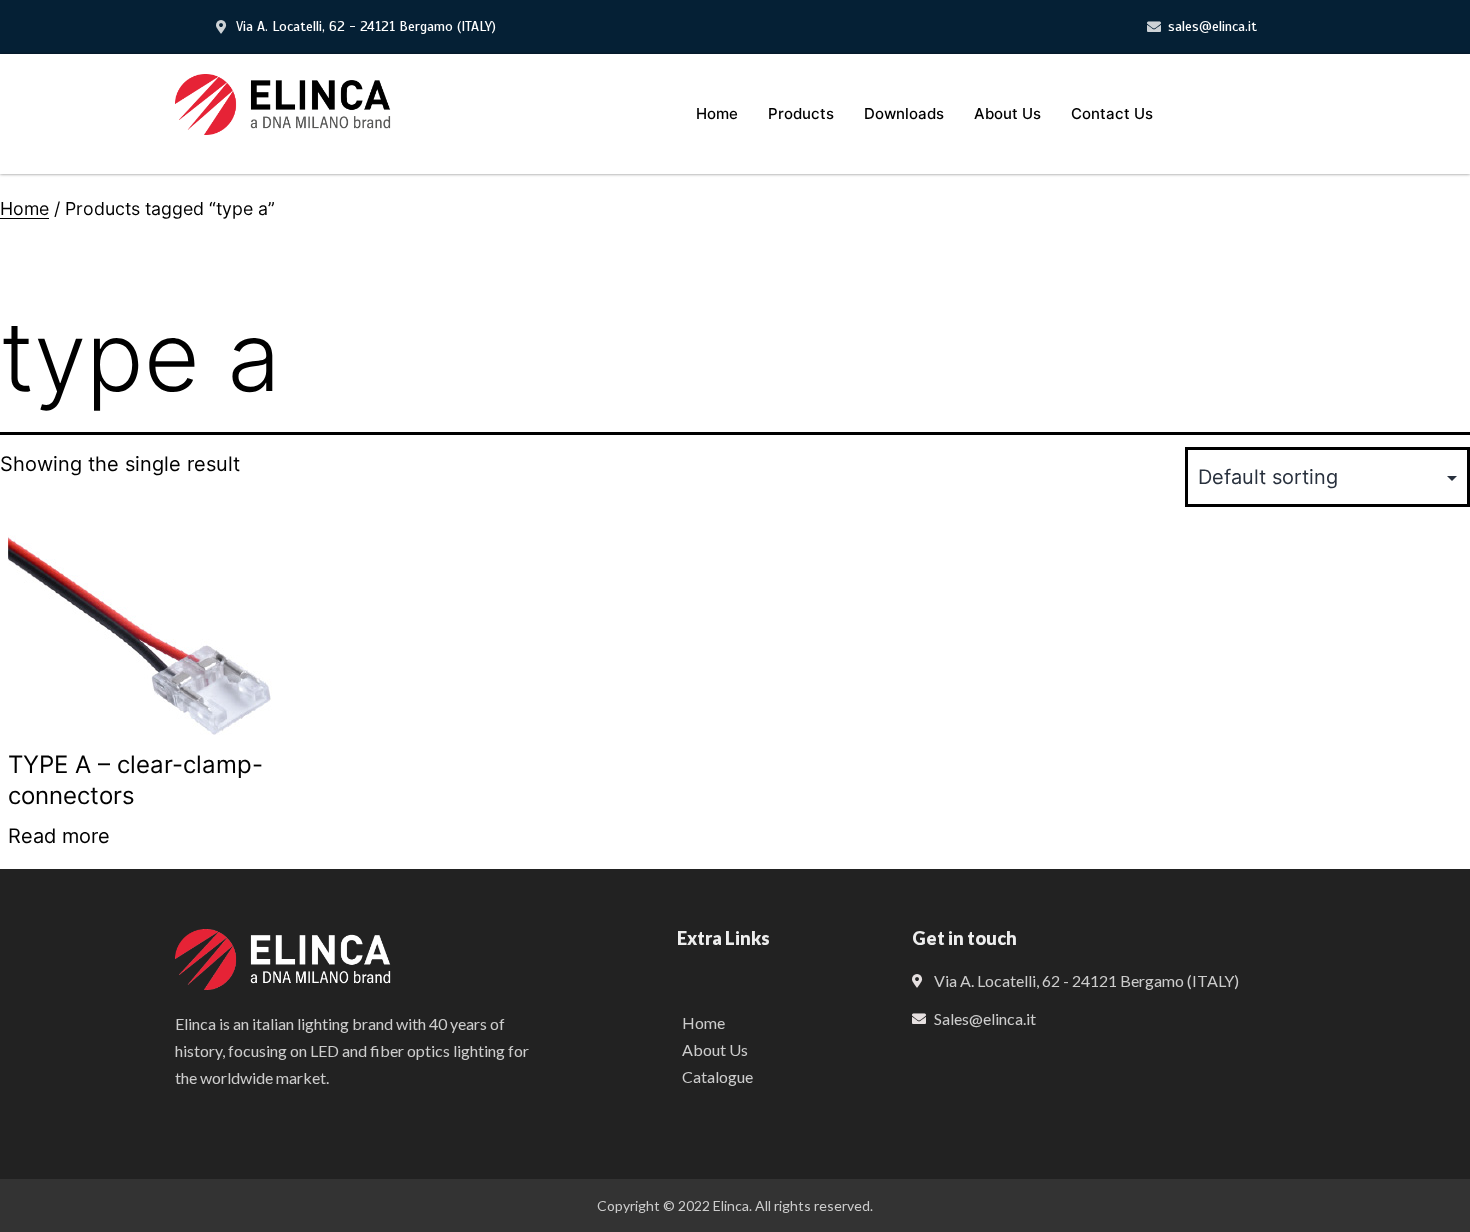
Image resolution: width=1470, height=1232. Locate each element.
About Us (1007, 113)
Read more (59, 836)
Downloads (904, 113)
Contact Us (1112, 113)
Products (801, 113)
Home (717, 113)
